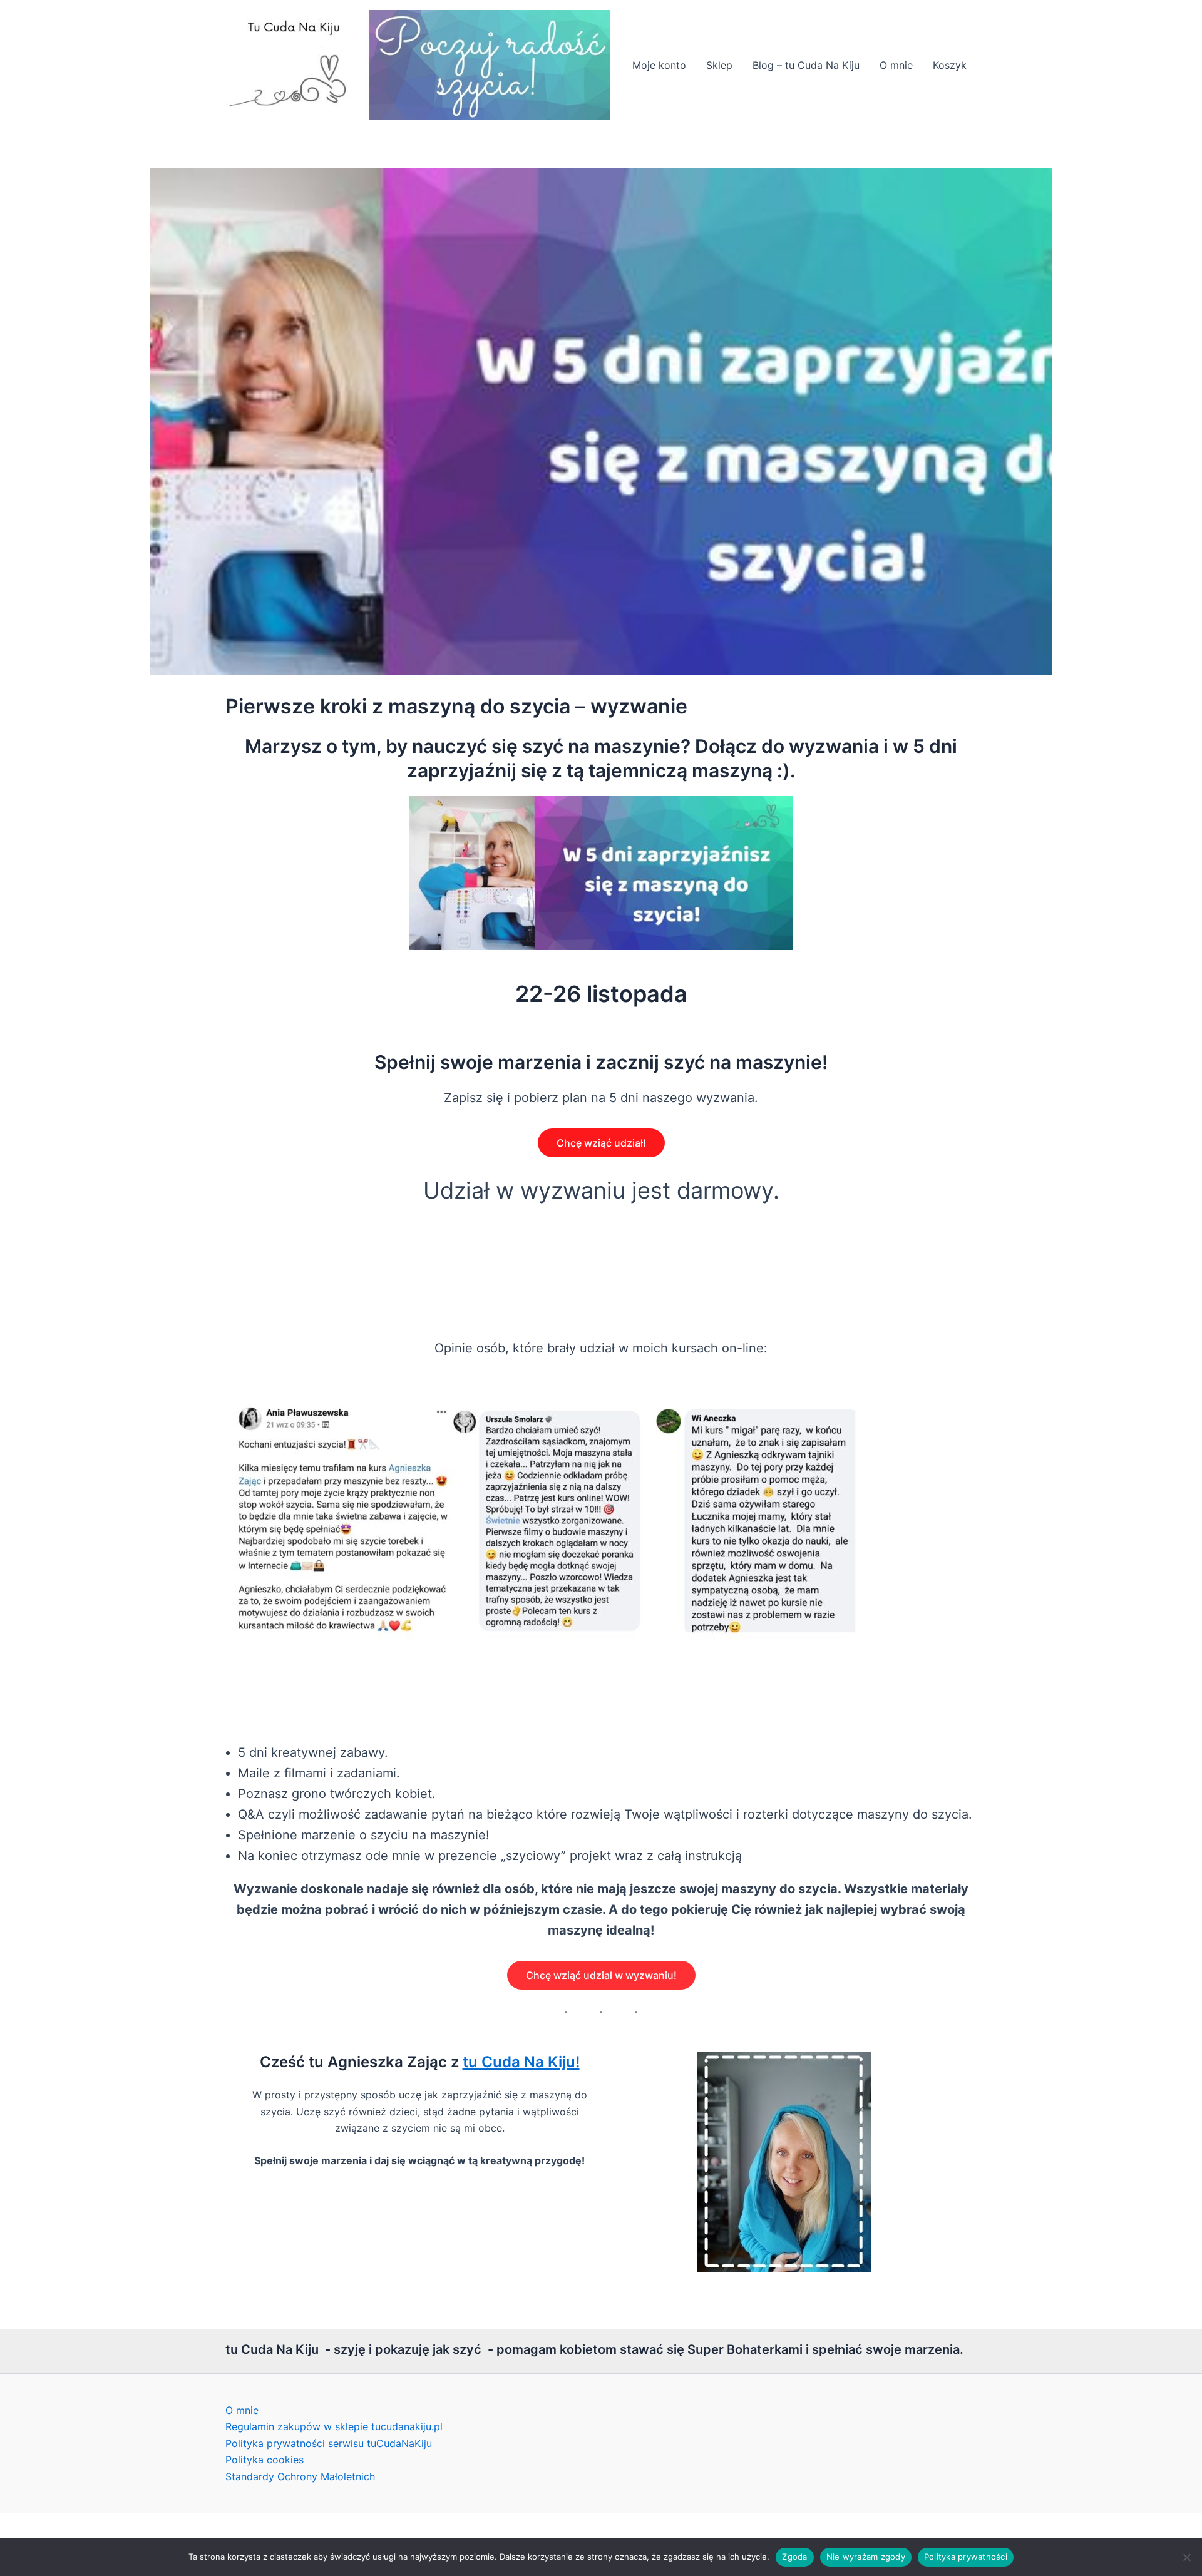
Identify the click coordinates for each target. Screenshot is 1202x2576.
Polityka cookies (265, 2460)
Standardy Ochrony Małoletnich (300, 2476)
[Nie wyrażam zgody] (1186, 2557)
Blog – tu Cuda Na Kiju (806, 65)
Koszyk (950, 65)
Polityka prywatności (966, 2557)
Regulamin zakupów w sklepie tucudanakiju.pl (334, 2426)
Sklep (719, 65)
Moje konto (659, 65)
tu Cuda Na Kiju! (521, 2062)
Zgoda (794, 2557)
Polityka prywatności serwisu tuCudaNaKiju (329, 2443)
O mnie (896, 65)
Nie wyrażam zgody (866, 2557)
